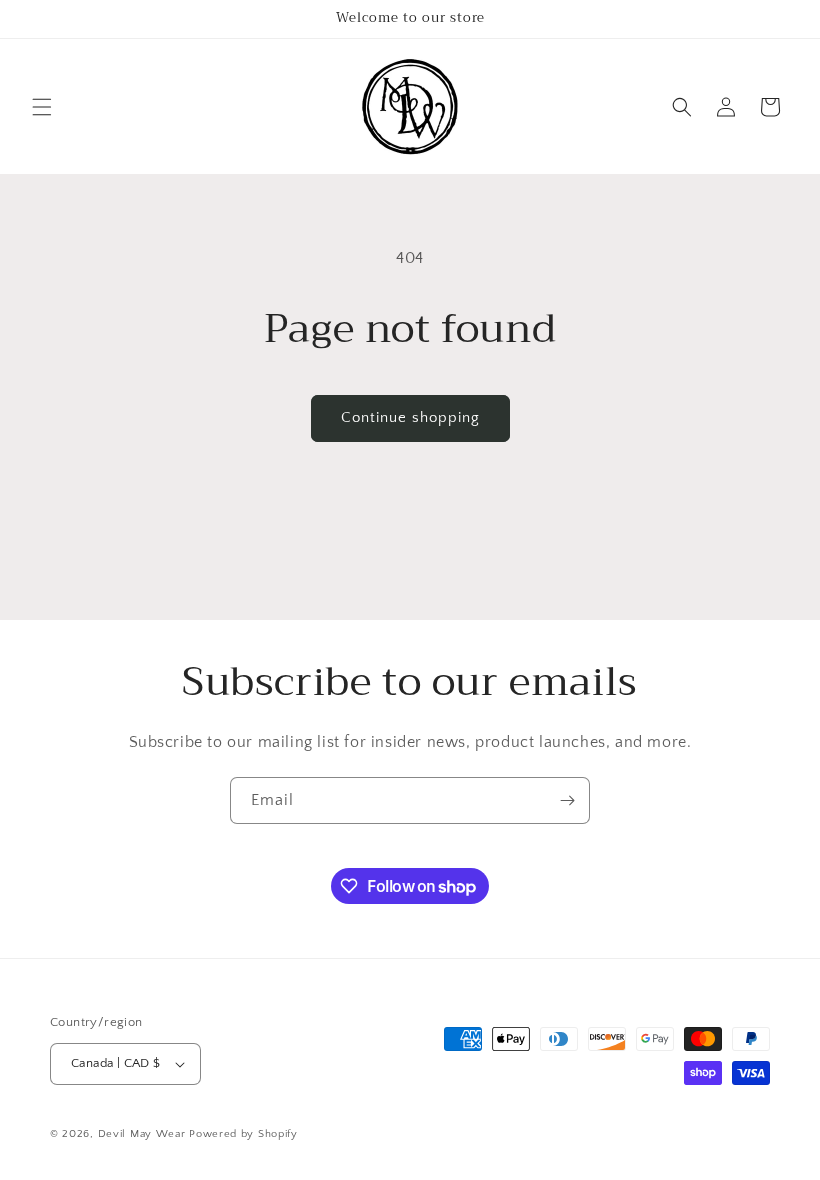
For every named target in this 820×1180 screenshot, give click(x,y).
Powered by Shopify (243, 1134)
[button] (42, 107)
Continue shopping (410, 417)
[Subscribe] (567, 800)
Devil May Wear (142, 1134)
